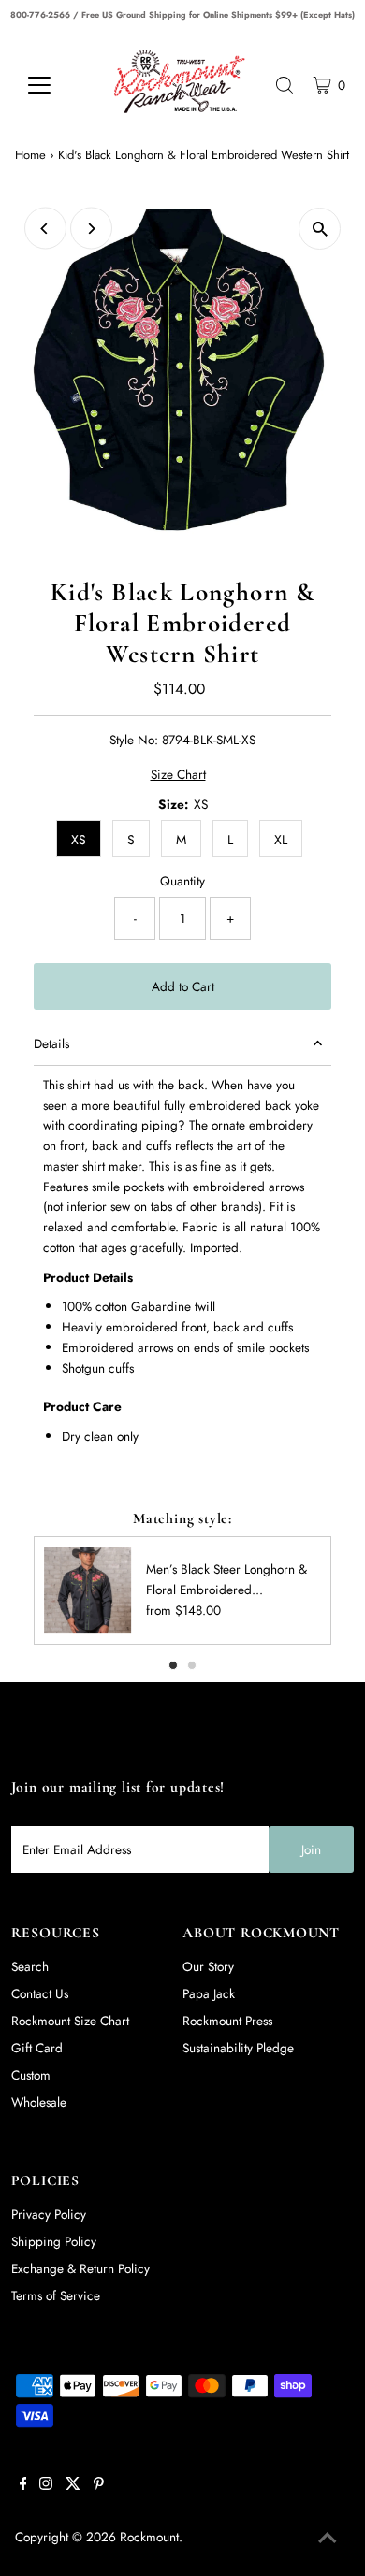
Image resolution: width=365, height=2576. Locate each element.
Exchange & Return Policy (80, 2268)
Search (30, 1966)
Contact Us (40, 1993)
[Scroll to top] (328, 2539)
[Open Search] (285, 85)
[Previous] (45, 229)
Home (30, 155)
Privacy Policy (49, 2214)
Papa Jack (209, 1993)
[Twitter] (73, 2485)
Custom (31, 2075)
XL (281, 840)
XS (79, 840)
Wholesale (39, 2102)
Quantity (182, 881)
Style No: (134, 740)
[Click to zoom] (320, 229)
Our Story (208, 1966)
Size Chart (178, 775)
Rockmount (149, 2537)
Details (51, 1043)
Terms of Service (56, 2295)
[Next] (91, 229)
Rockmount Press (227, 2021)
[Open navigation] (54, 85)
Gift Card (37, 2048)
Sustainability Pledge (238, 2048)
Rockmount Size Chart (70, 2021)
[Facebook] (23, 2485)
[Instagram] (46, 2485)
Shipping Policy (54, 2241)
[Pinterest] (99, 2485)
